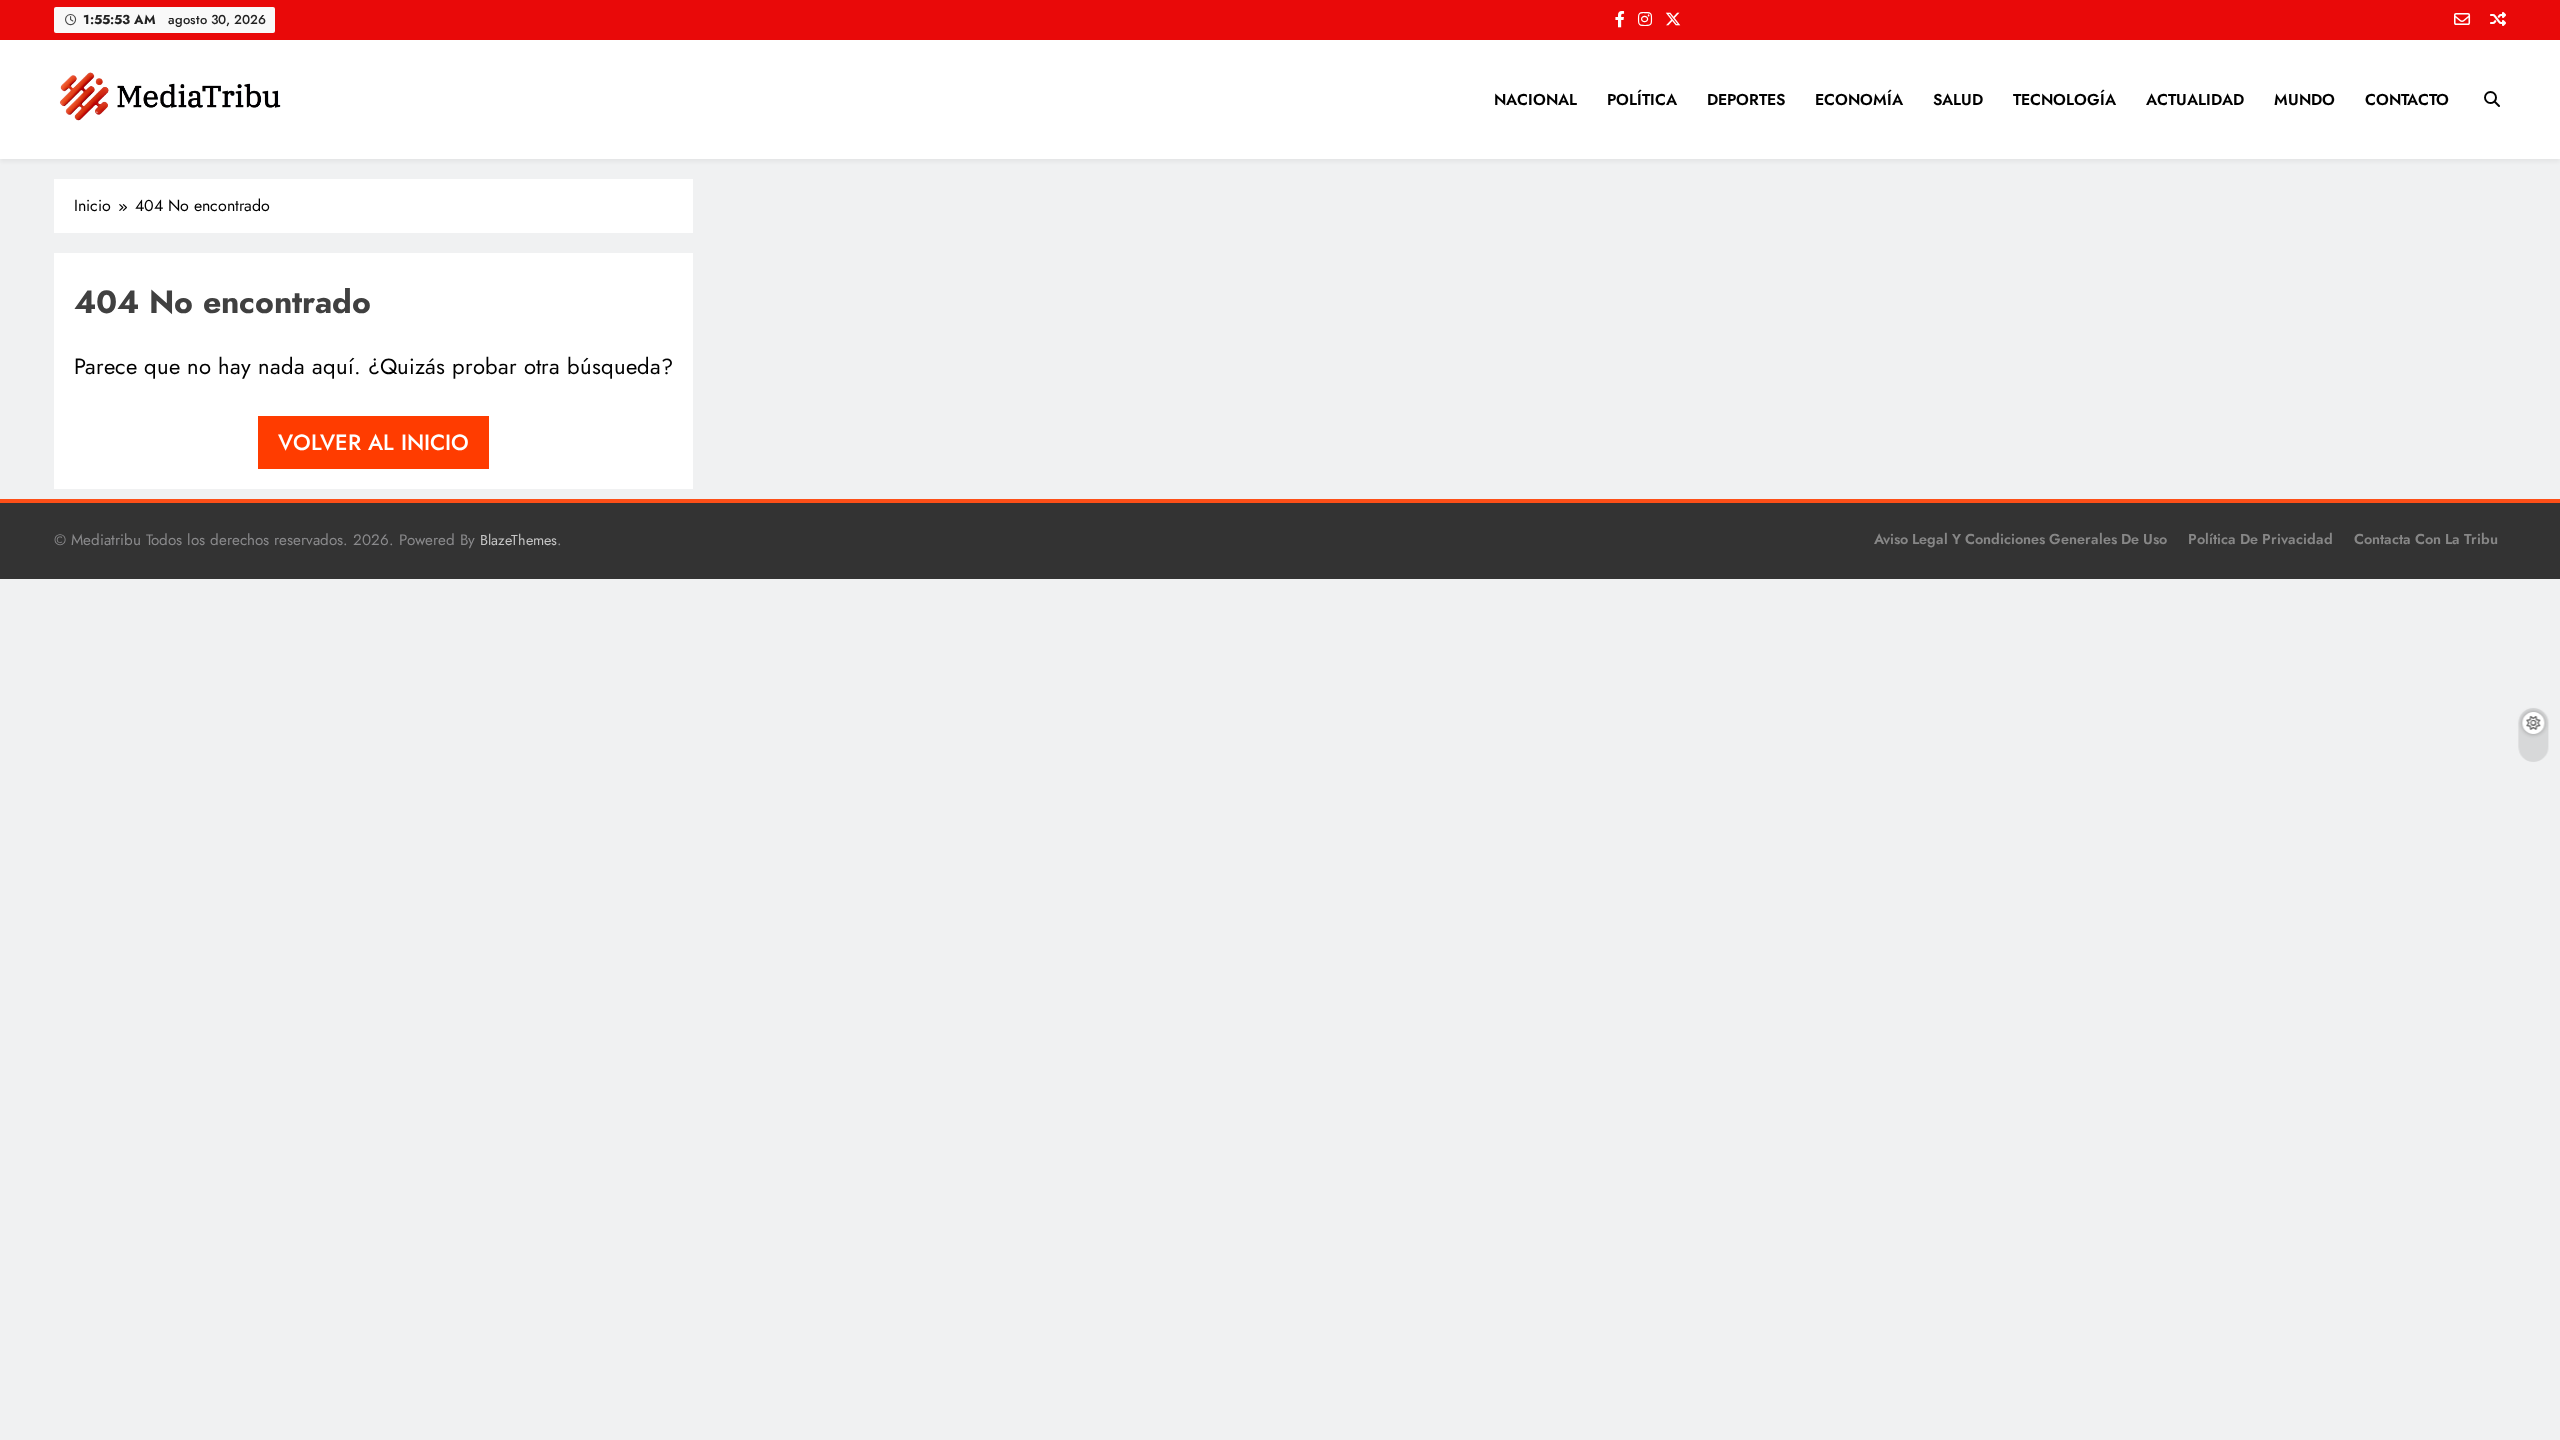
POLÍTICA (1642, 99)
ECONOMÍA (1859, 99)
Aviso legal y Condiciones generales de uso (2020, 539)
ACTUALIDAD (2195, 99)
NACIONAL (1535, 99)
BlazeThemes (518, 540)
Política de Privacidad (2260, 539)
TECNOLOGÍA (2064, 99)
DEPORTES (1746, 99)
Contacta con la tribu (2426, 539)
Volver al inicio (373, 442)
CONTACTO (2407, 99)
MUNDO (2304, 99)
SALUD (1958, 99)
